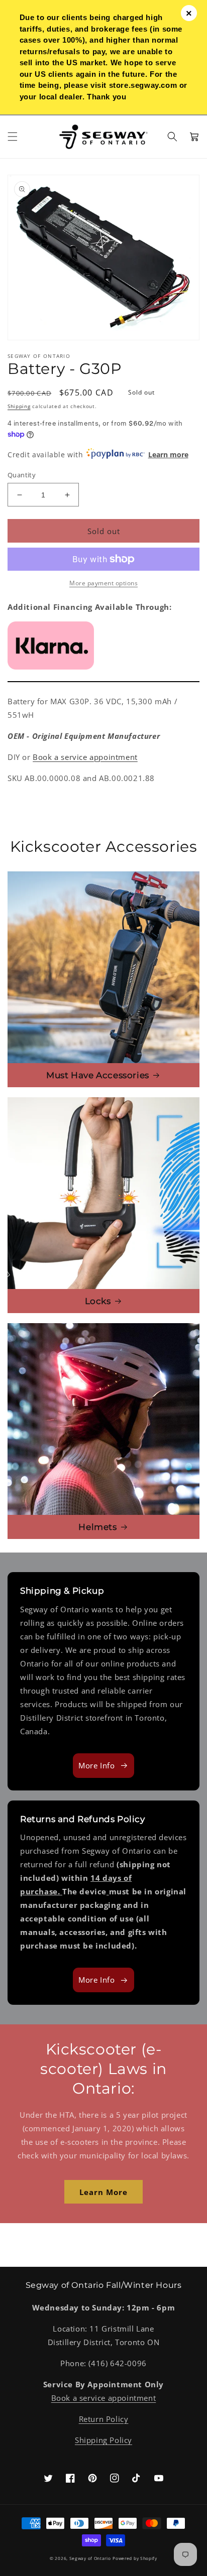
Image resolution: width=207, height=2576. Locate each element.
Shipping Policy (103, 2440)
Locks (98, 1301)
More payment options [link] (103, 583)
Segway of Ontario (90, 2558)
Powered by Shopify (135, 2558)
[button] (13, 137)
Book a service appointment (85, 757)
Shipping (19, 406)
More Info (96, 1765)
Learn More (103, 2192)
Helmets (97, 1527)
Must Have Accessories (98, 1075)
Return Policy (104, 2419)
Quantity (22, 475)
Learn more (168, 455)
